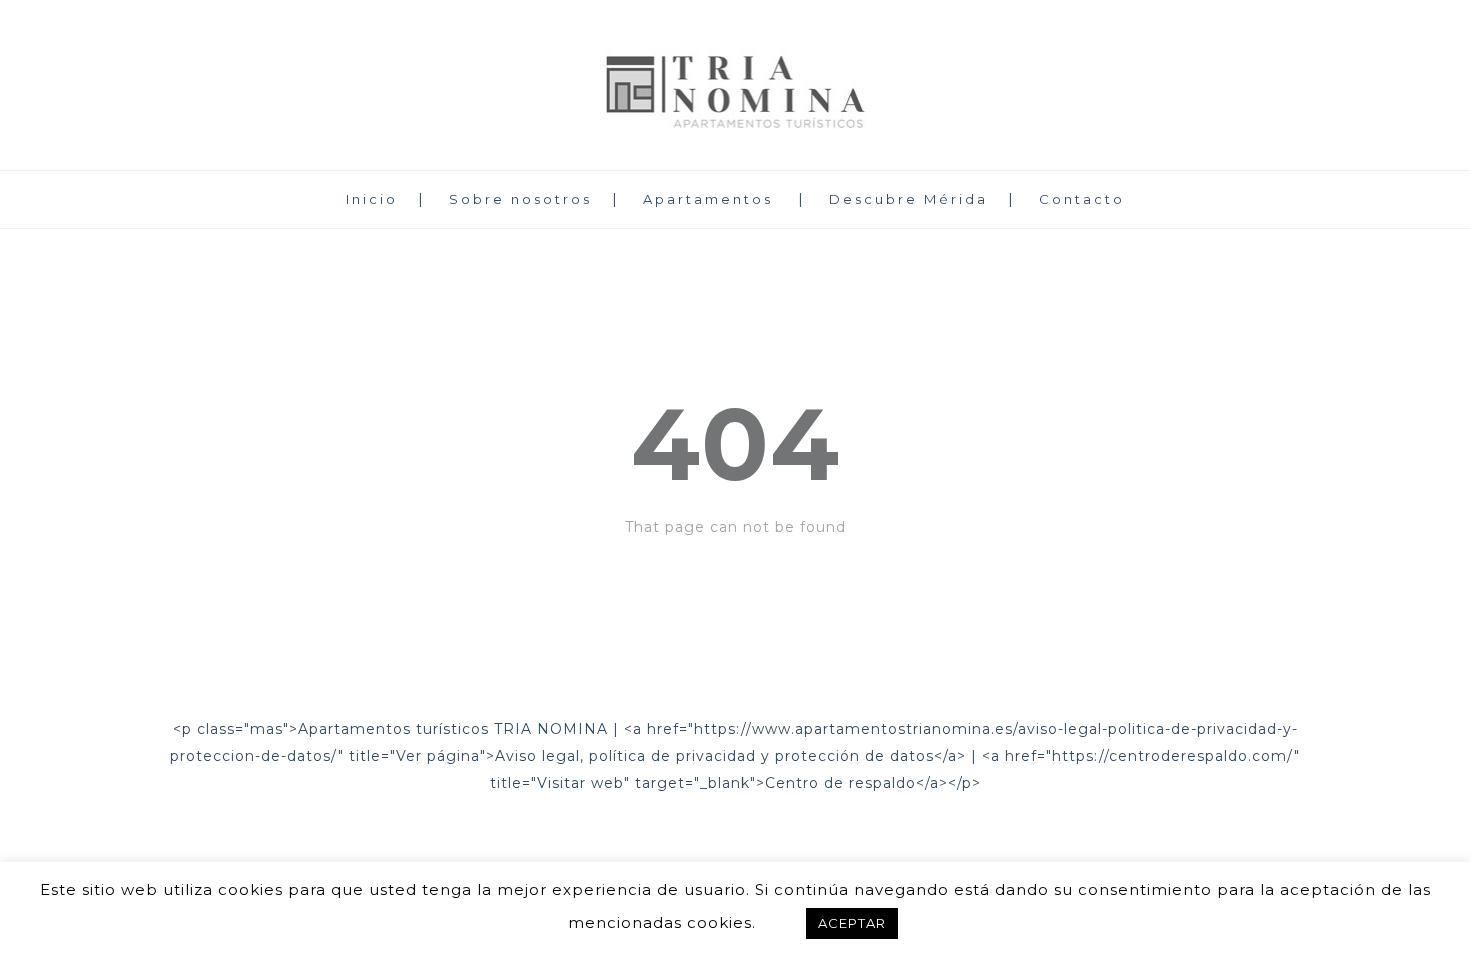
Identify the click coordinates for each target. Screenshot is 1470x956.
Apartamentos (708, 199)
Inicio (372, 199)
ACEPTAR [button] (852, 923)
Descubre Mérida (908, 199)
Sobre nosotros (520, 199)
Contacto (1082, 199)
